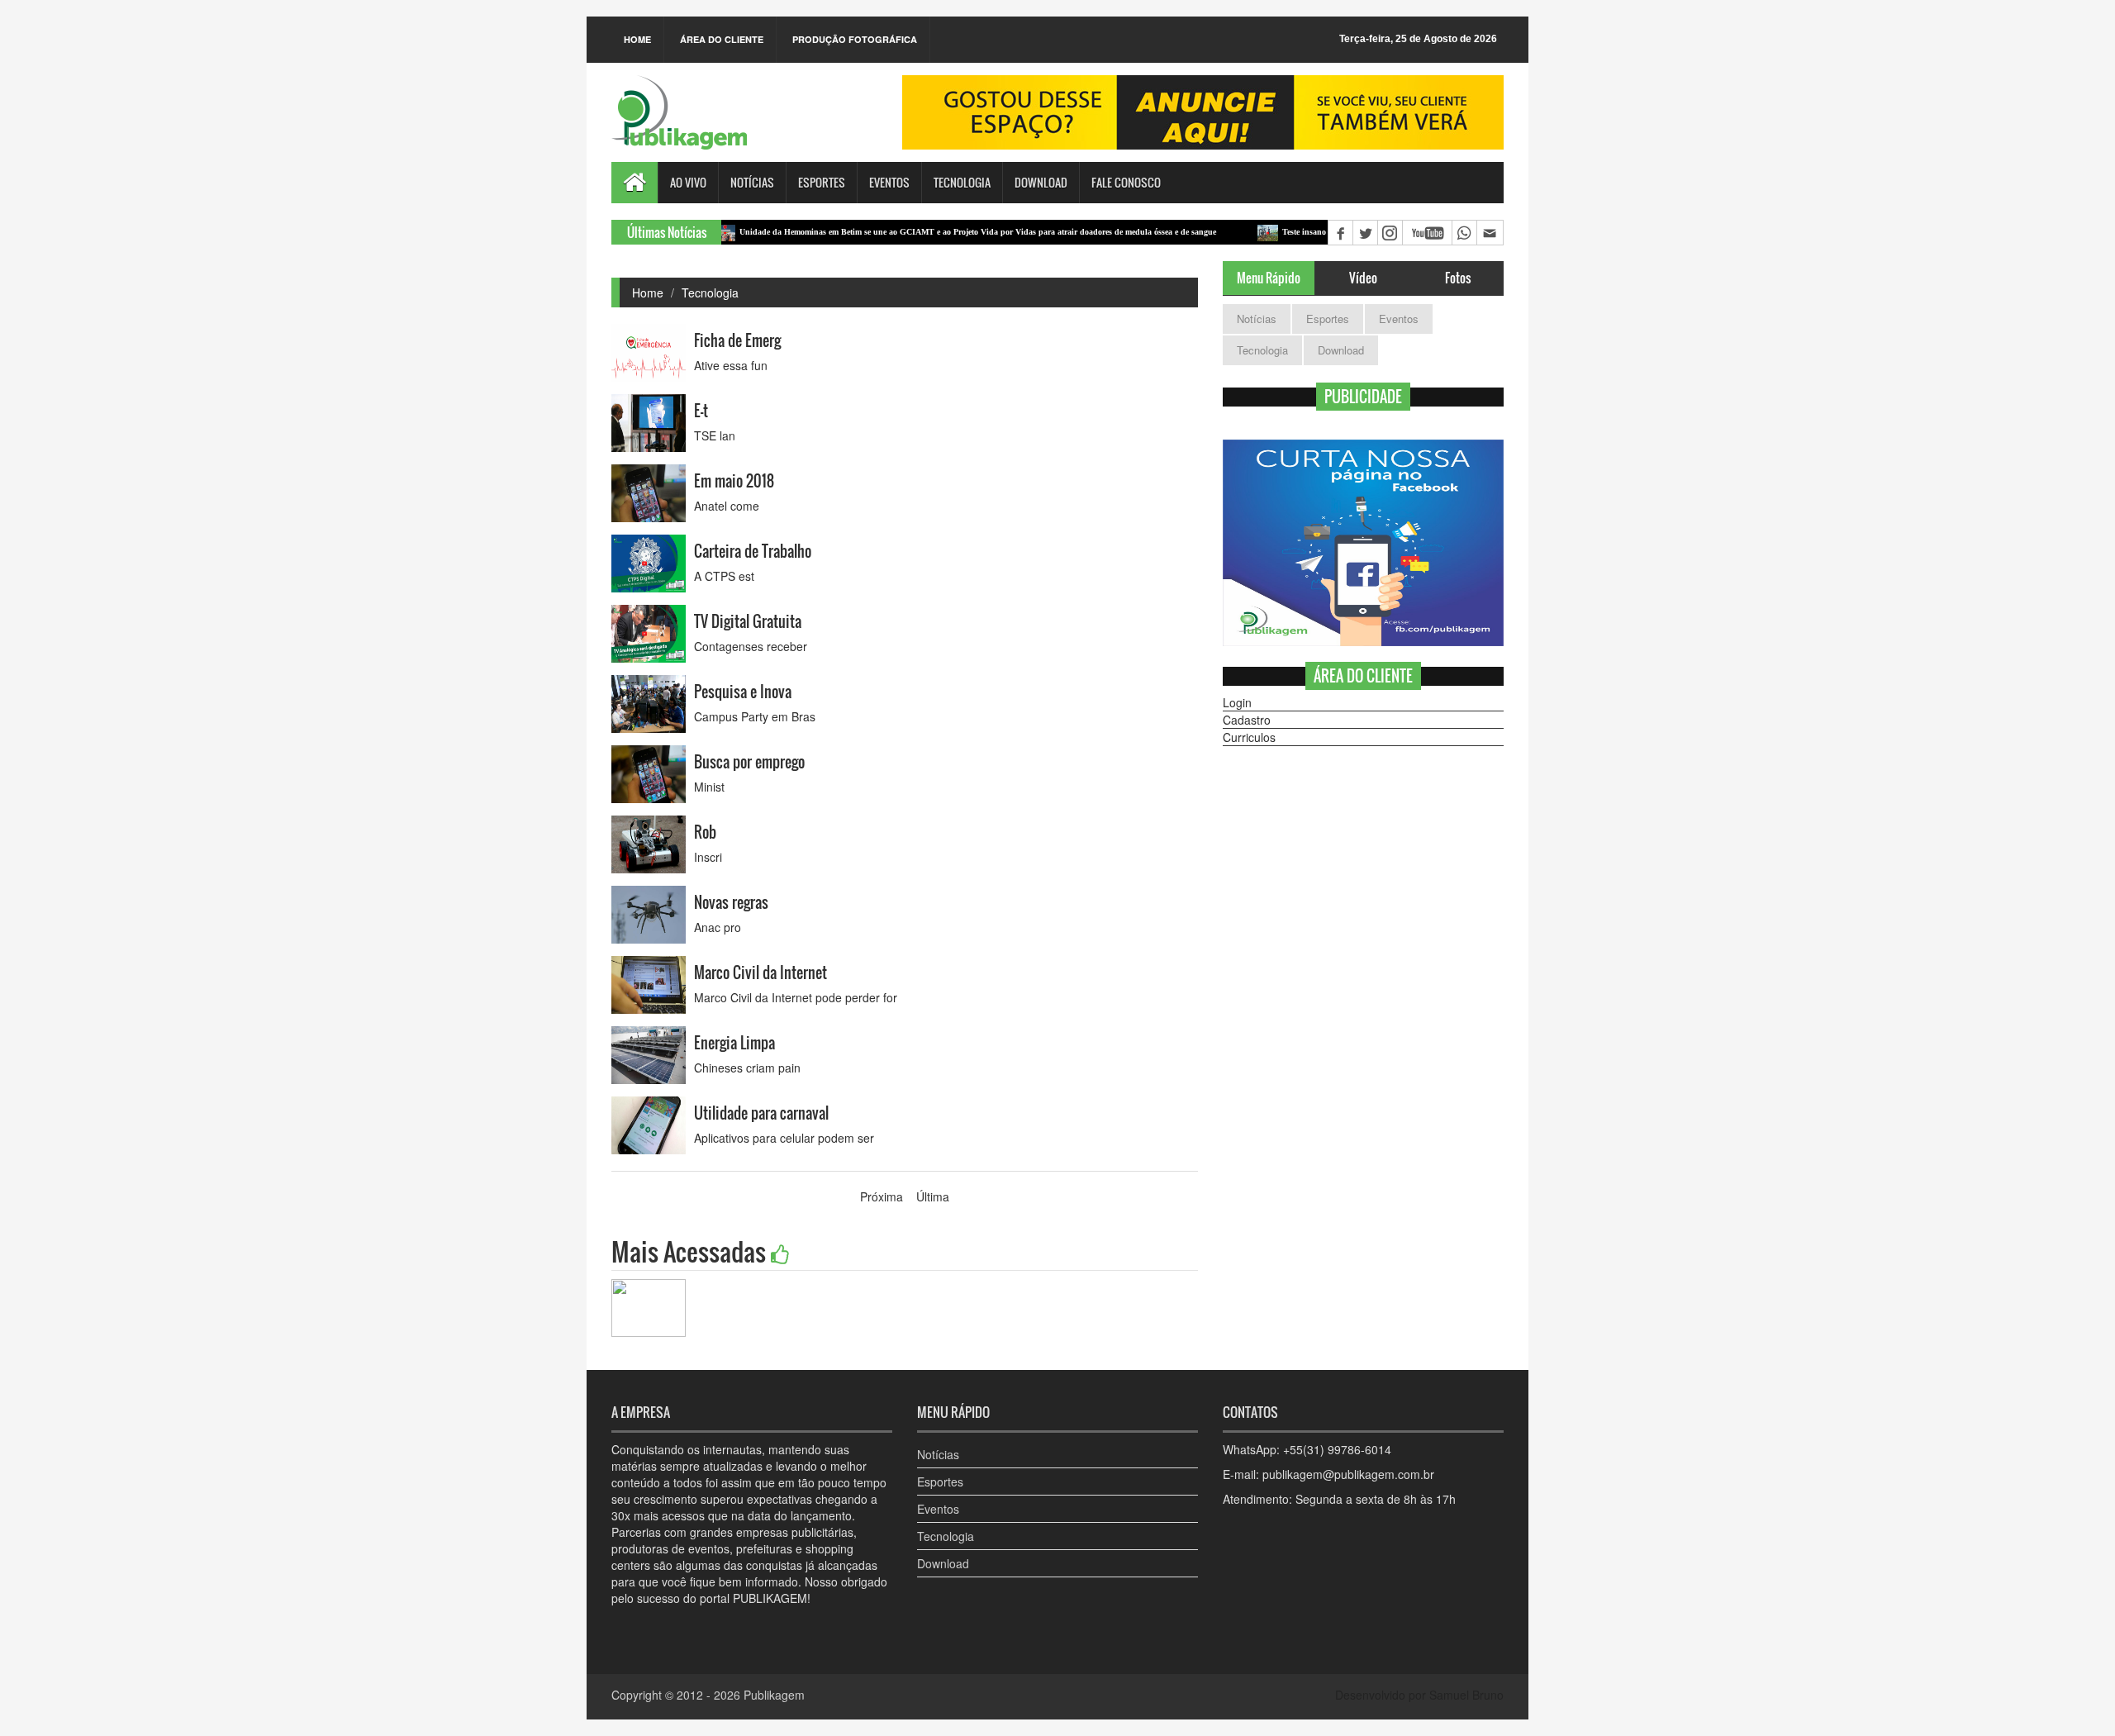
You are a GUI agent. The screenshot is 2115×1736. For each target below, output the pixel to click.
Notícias (752, 182)
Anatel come (727, 506)
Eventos (889, 182)
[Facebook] (1340, 233)
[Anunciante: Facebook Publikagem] (1363, 543)
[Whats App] (1464, 233)
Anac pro (718, 927)
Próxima (882, 1196)
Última (933, 1196)
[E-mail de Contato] (1490, 233)
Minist (709, 787)
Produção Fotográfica (855, 39)
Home (637, 39)
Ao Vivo (688, 182)
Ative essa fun (731, 365)
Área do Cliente (722, 39)
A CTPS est (724, 576)
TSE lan (715, 435)
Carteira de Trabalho (753, 551)
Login (1237, 702)
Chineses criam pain (747, 1068)
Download (1041, 182)
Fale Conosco (1126, 182)
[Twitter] (1365, 233)
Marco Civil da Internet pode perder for (796, 997)
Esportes (822, 182)
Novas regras (731, 902)
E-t (701, 411)
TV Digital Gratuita (748, 621)
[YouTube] (1427, 233)
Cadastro (1247, 720)
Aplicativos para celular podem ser (784, 1138)
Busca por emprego (749, 762)
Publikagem (774, 1695)
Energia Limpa (734, 1043)
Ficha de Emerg (737, 340)
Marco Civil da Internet (760, 973)
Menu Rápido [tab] (1269, 278)
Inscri (708, 857)
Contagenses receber (751, 646)
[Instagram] (1390, 233)
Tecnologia (962, 182)
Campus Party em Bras (755, 716)
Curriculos (1249, 737)
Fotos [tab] (1458, 278)
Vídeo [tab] (1363, 278)
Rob (705, 832)
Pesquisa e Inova (743, 692)
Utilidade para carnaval (761, 1113)
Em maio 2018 (734, 481)
